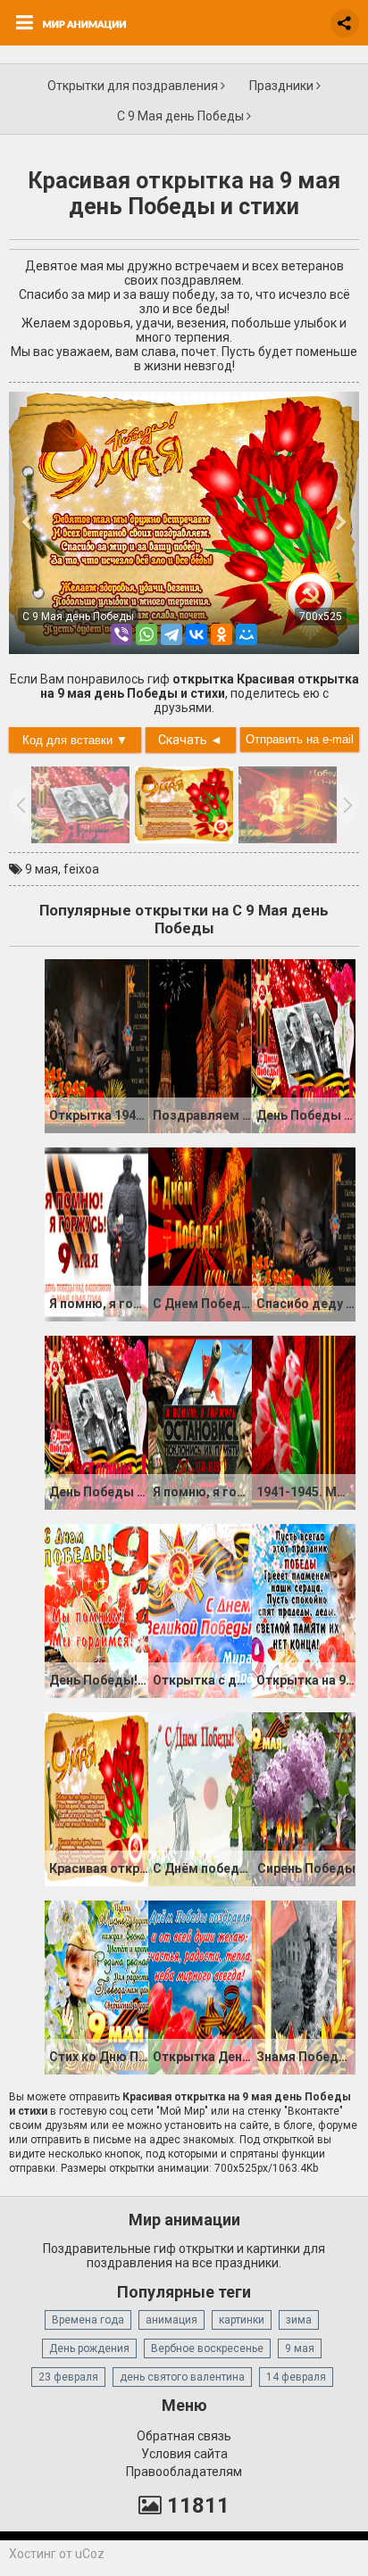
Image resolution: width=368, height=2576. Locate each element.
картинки (242, 2320)
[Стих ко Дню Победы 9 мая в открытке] (96, 1986)
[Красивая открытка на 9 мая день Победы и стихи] (96, 1798)
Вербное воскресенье (207, 2348)
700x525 (321, 617)
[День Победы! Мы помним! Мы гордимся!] (96, 1610)
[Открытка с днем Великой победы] (200, 1610)
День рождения (89, 2348)
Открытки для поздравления (134, 86)
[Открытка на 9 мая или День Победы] (304, 1610)
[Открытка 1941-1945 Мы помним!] (96, 1045)
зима (299, 2320)
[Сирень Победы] (304, 1798)
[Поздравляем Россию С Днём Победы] (200, 1045)
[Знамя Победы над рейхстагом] (304, 1986)
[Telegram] (171, 634)
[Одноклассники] (222, 634)
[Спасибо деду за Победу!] (304, 1233)
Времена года (88, 2320)
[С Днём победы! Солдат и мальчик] (200, 1798)
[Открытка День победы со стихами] (200, 1986)
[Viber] (121, 634)
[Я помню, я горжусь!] (96, 1233)
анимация (171, 2320)
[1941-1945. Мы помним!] (304, 1421)
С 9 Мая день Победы (182, 116)
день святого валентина (182, 2377)
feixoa (81, 869)
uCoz (90, 2554)
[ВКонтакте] (197, 634)
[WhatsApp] (146, 634)
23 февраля (68, 2377)
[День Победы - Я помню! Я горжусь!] (304, 1045)
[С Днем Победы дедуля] (200, 1233)
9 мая (42, 869)
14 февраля (296, 2377)
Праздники (283, 86)
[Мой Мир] (247, 634)
